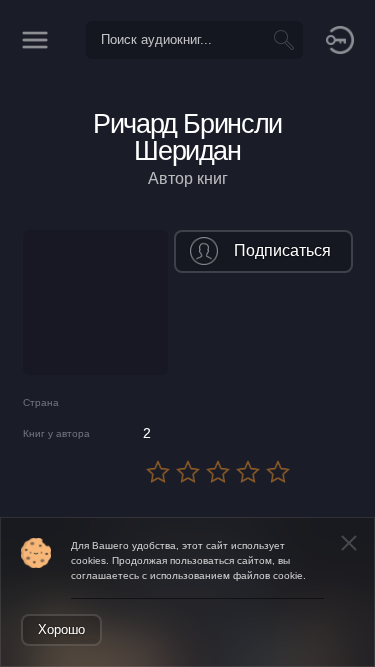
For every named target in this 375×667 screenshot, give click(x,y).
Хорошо (61, 629)
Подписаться (282, 250)
